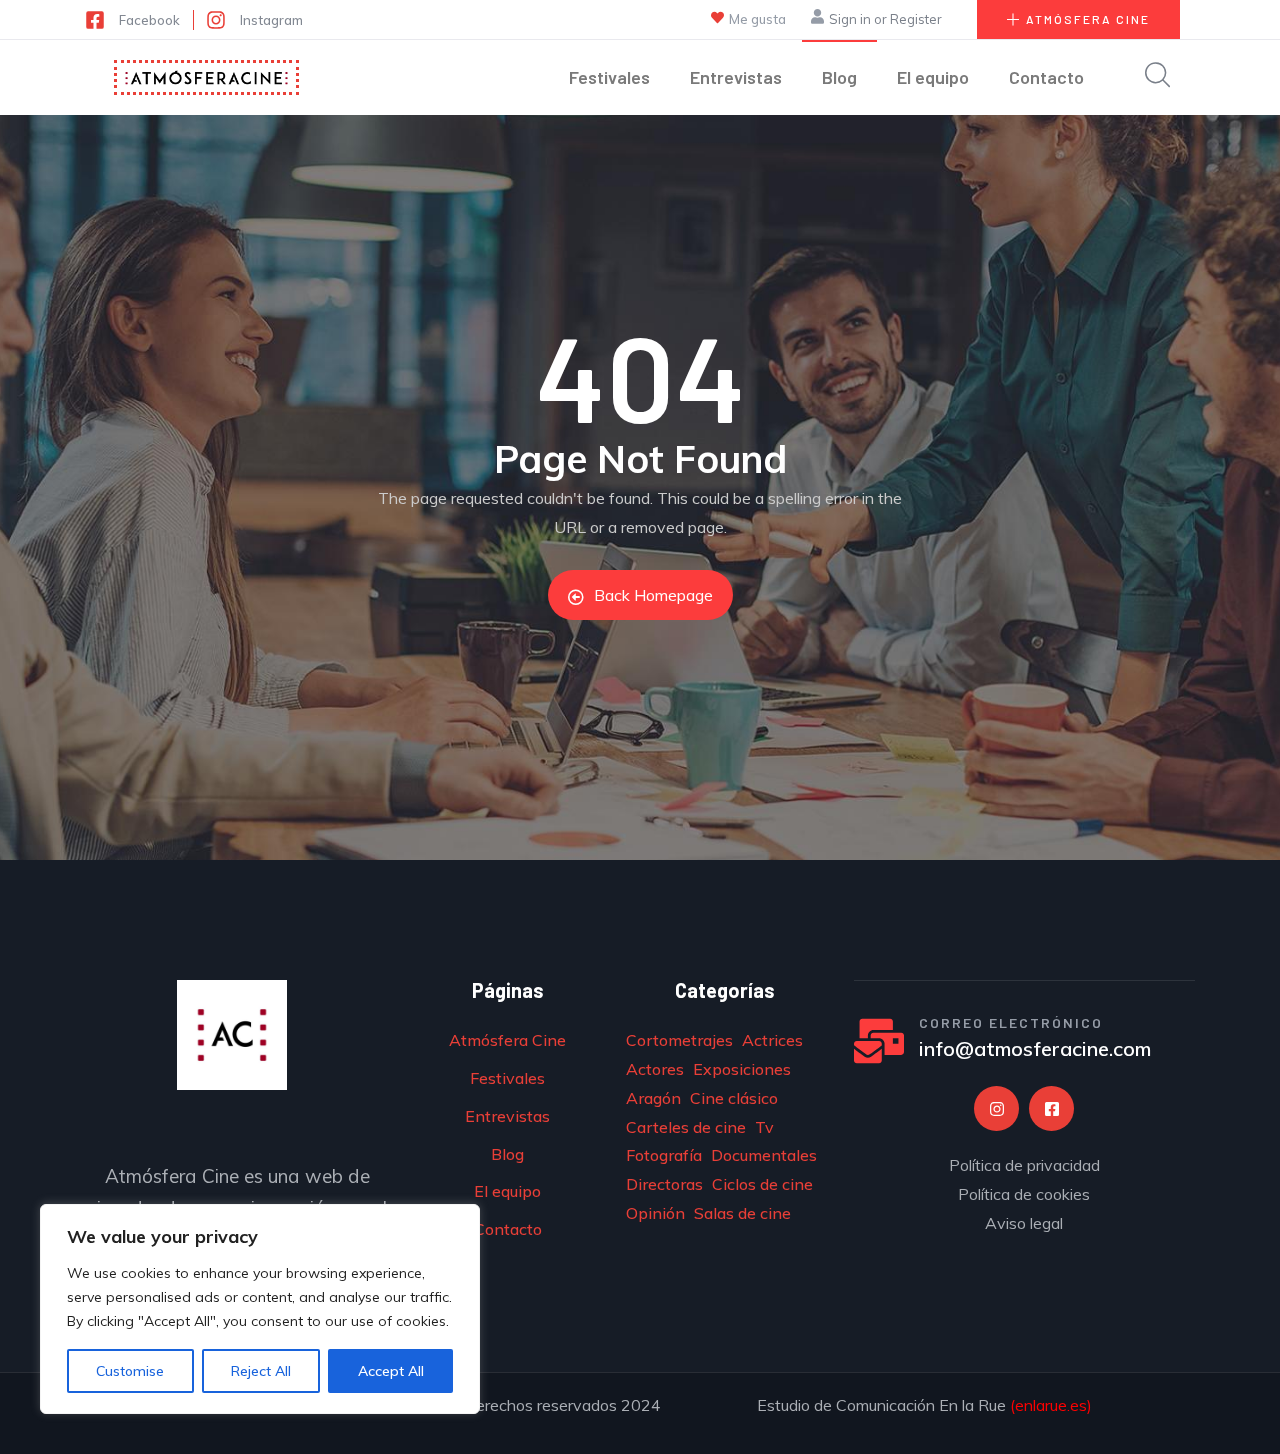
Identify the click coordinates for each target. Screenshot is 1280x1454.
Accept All (391, 1371)
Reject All (261, 1371)
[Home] (206, 77)
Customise (130, 1371)
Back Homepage (653, 595)
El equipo (933, 77)
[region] (260, 1309)
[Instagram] (996, 1108)
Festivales (609, 77)
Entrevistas (736, 77)
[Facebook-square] (1051, 1108)
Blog (839, 77)
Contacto (1046, 77)
